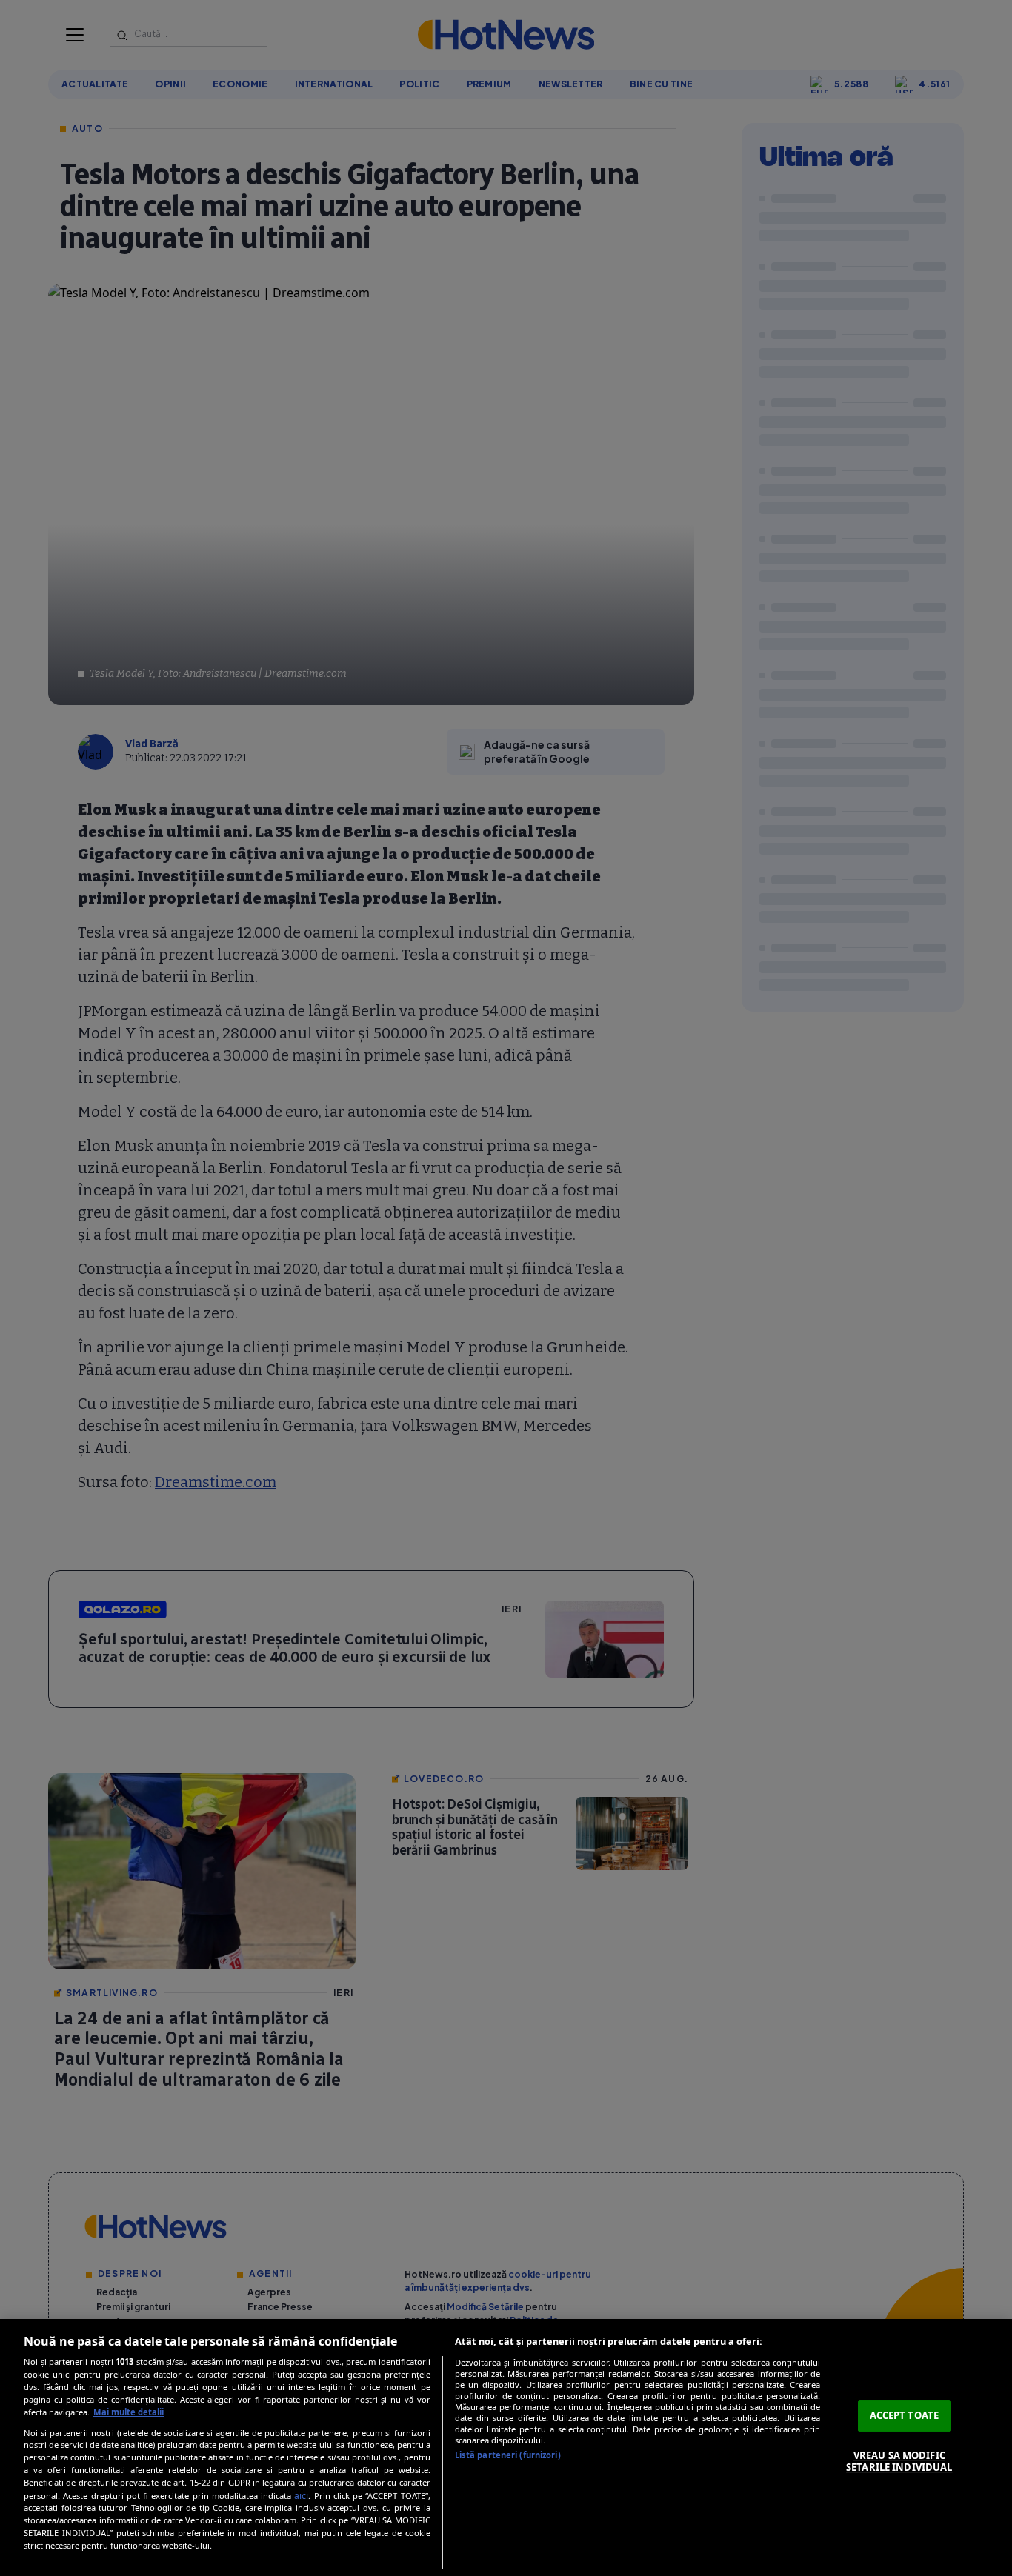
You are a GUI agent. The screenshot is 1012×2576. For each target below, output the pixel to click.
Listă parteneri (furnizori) (508, 2455)
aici (301, 2496)
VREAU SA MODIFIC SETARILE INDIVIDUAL (899, 2461)
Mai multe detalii (129, 2412)
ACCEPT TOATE (905, 2415)
